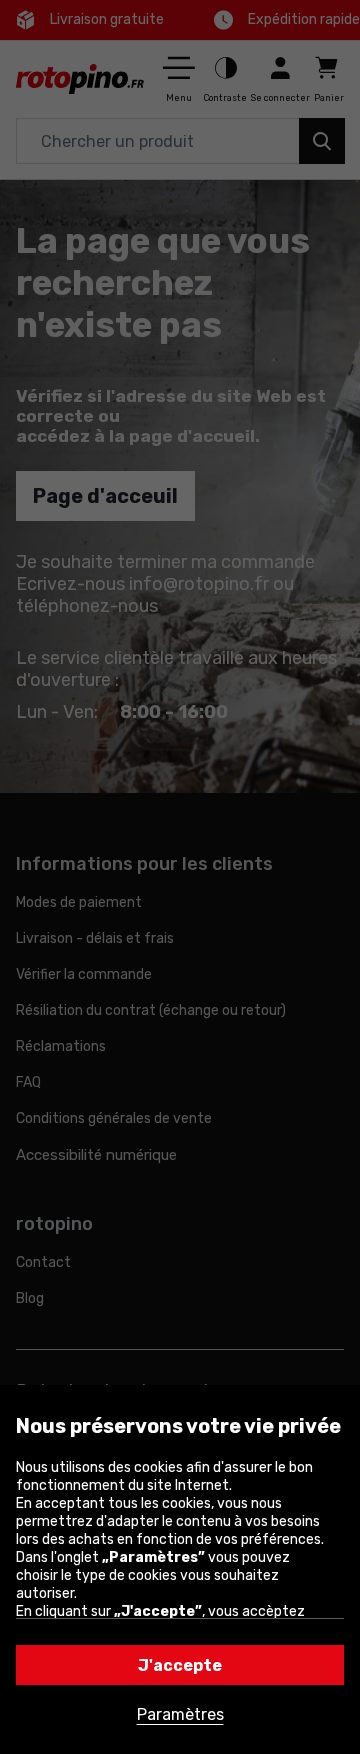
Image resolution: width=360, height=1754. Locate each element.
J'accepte (180, 1665)
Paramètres (180, 1714)
